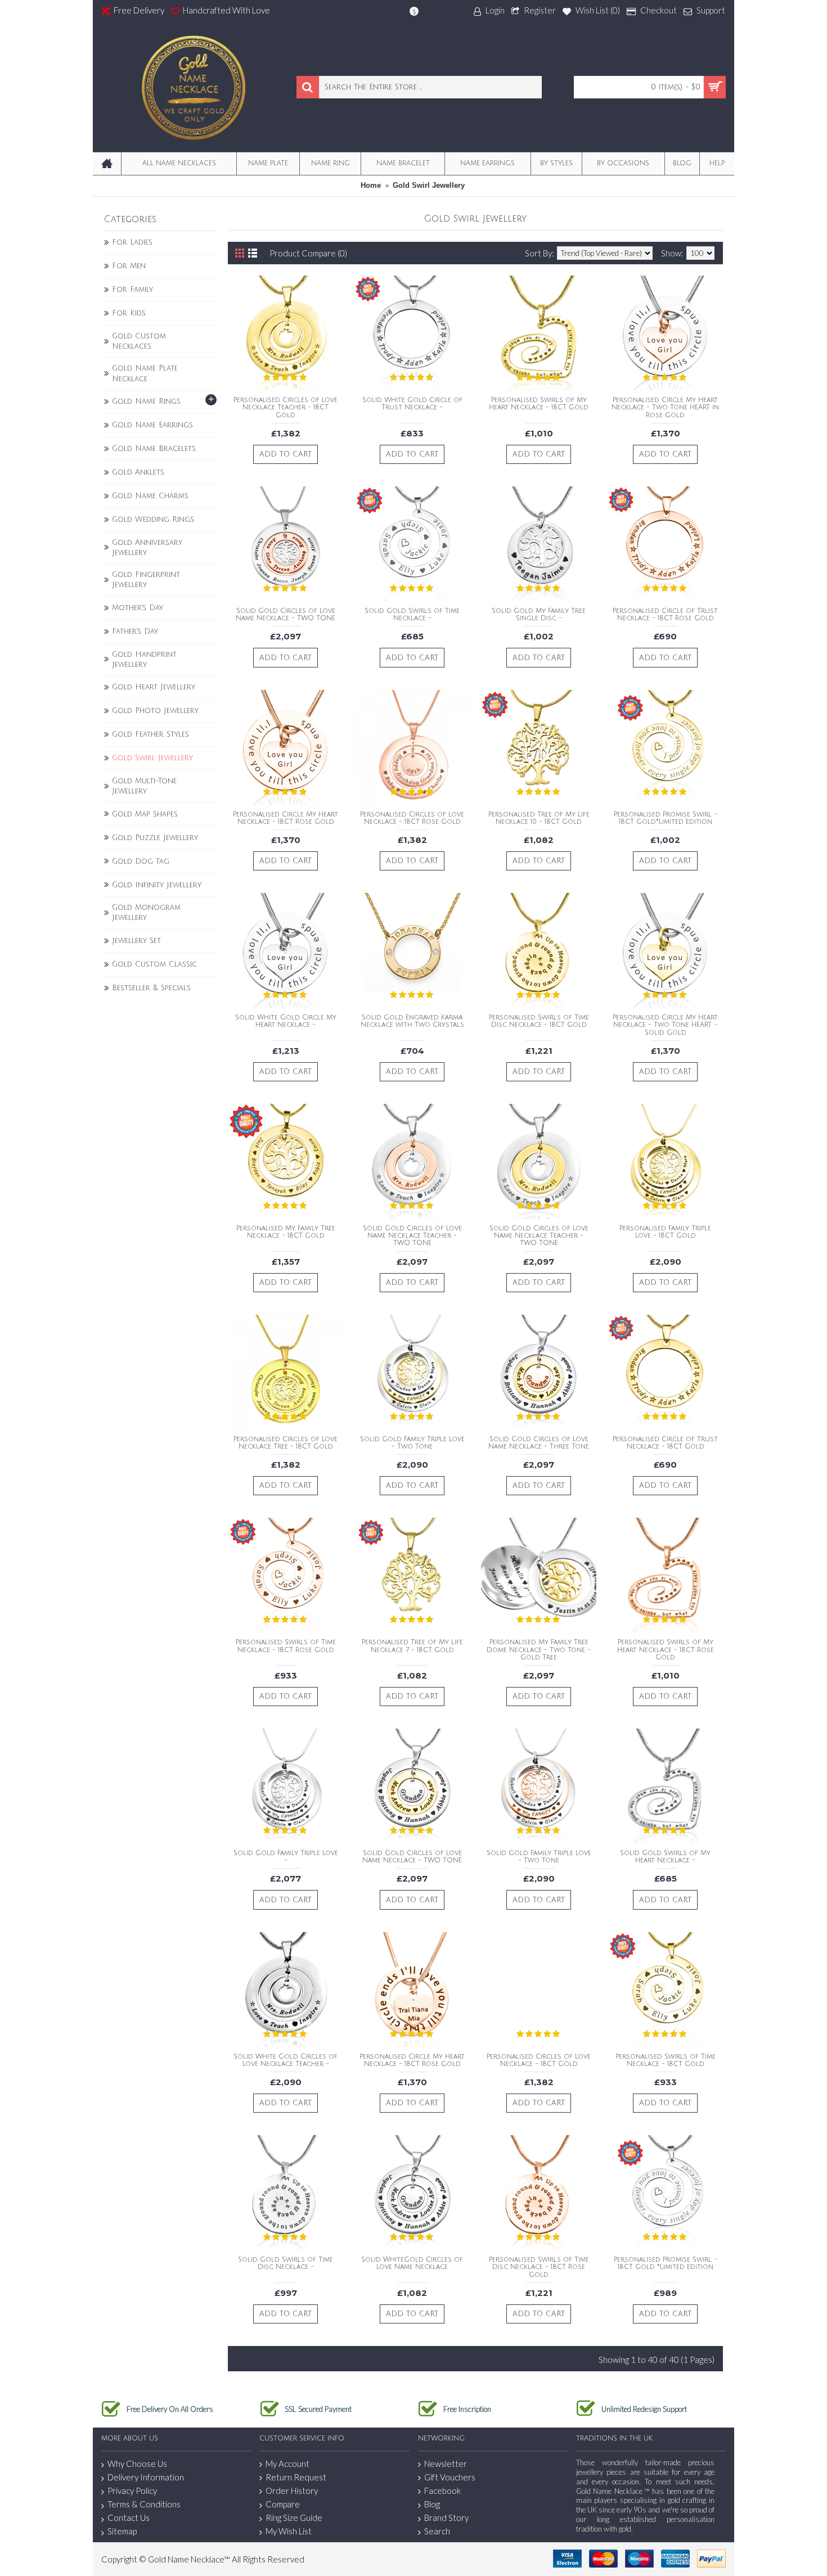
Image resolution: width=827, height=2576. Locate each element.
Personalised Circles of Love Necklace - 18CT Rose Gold (412, 818)
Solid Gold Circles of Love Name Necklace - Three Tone (539, 1443)
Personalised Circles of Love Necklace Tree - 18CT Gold (286, 1443)
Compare (283, 2504)
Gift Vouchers (450, 2477)
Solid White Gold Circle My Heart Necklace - (286, 1021)
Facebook (442, 2491)
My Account (287, 2464)
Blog (432, 2504)
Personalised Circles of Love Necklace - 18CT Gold (539, 2060)
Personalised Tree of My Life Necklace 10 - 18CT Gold (539, 818)
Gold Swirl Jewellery (429, 185)
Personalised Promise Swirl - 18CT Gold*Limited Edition (666, 818)
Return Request (296, 2477)
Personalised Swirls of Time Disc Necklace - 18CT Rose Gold (539, 2267)
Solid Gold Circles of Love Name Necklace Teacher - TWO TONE (412, 1236)
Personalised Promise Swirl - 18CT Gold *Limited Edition (666, 2263)
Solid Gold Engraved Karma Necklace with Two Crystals (412, 1021)
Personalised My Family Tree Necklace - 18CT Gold (286, 1232)
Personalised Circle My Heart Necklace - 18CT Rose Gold (286, 818)
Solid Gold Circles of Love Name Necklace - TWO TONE (286, 615)
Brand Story (446, 2518)
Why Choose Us (137, 2464)
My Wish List (289, 2531)
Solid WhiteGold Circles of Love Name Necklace (412, 2263)
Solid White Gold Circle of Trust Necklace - (412, 404)
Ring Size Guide (294, 2518)
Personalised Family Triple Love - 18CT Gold (665, 1232)
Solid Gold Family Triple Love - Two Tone (412, 1443)
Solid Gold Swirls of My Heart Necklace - (665, 1857)
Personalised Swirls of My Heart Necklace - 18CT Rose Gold (666, 1650)
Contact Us (129, 2518)
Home (371, 185)
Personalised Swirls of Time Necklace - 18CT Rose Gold (286, 1646)
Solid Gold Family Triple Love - (286, 1857)
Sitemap (122, 2531)
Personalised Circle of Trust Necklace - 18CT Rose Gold (665, 615)
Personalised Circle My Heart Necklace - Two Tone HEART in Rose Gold (665, 407)
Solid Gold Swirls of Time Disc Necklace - (286, 2263)
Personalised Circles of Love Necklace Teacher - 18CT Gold (286, 407)
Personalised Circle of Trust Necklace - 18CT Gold (665, 1443)
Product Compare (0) (308, 253)
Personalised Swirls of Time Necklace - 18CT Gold (666, 2060)
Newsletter (446, 2464)
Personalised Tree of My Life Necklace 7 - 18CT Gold (412, 1646)
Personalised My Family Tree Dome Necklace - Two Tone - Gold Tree (539, 1650)
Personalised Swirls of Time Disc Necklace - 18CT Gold (539, 1021)
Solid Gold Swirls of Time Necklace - (412, 615)
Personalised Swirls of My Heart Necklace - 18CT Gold (539, 404)
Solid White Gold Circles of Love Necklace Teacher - (286, 2060)
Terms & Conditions (144, 2504)
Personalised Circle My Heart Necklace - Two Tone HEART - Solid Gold (665, 1025)
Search (437, 2531)
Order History (292, 2491)
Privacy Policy (132, 2491)
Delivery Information (146, 2477)
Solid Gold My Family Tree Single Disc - (539, 615)
